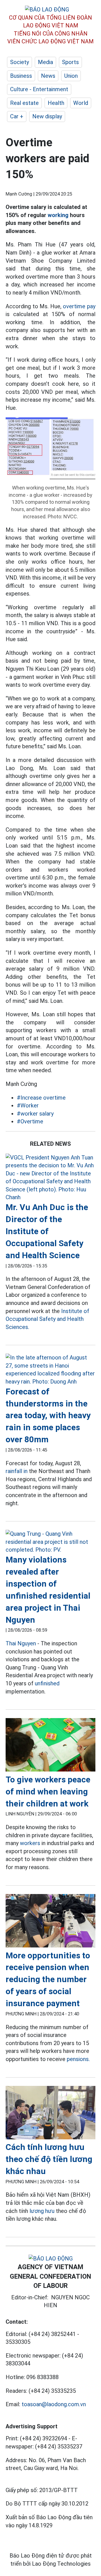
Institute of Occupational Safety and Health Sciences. (47, 1319)
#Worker (28, 1105)
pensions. (78, 2059)
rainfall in (17, 1471)
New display (47, 116)
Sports (70, 62)
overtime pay (79, 306)
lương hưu (42, 2211)
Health (56, 103)
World (81, 103)
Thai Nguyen (21, 1643)
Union (71, 76)
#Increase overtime (41, 1098)
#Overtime (30, 1121)
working (58, 215)
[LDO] (50, 1178)
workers (30, 1843)
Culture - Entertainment (39, 89)
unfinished (47, 1683)
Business (21, 76)
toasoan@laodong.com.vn (54, 2404)
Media (45, 62)
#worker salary (35, 1114)
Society (19, 62)
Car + (17, 116)
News (48, 76)
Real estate (24, 103)
